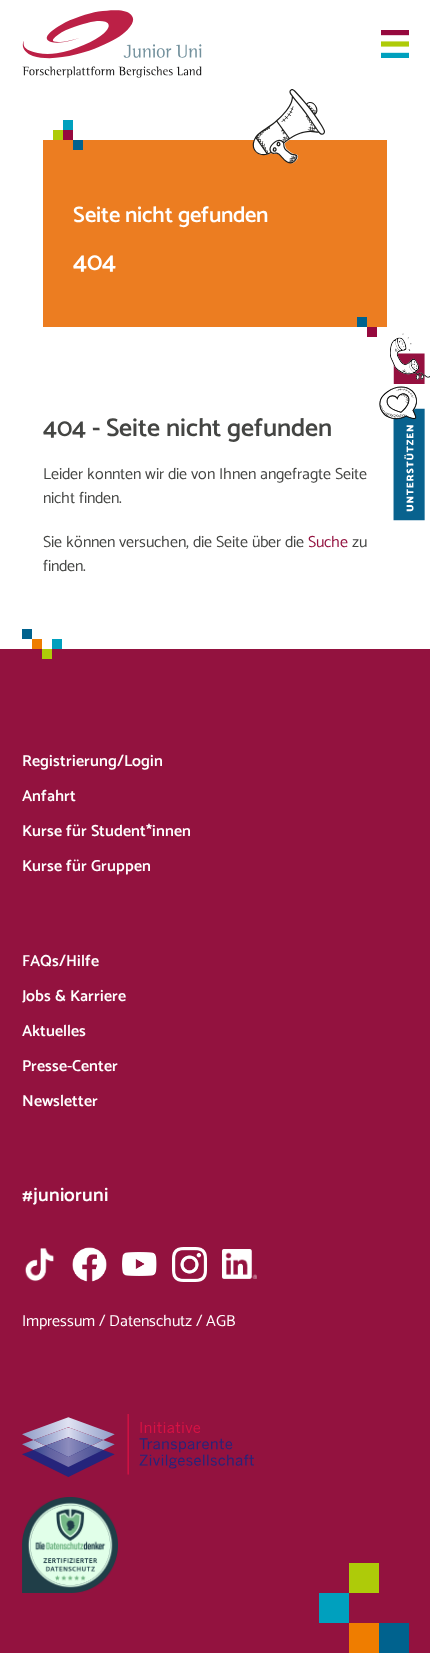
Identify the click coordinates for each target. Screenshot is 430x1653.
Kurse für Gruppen (86, 866)
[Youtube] (139, 1264)
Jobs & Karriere (74, 996)
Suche (328, 542)
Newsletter (60, 1101)
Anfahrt (49, 796)
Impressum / (65, 1321)
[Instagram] (189, 1264)
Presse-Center (70, 1066)
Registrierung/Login (92, 761)
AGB (220, 1321)
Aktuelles (54, 1031)
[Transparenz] (215, 1445)
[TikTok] (39, 1264)
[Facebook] (89, 1264)
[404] (112, 44)
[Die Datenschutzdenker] (215, 1545)
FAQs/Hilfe (60, 961)
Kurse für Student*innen (106, 831)
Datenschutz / (157, 1321)
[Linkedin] (239, 1264)
